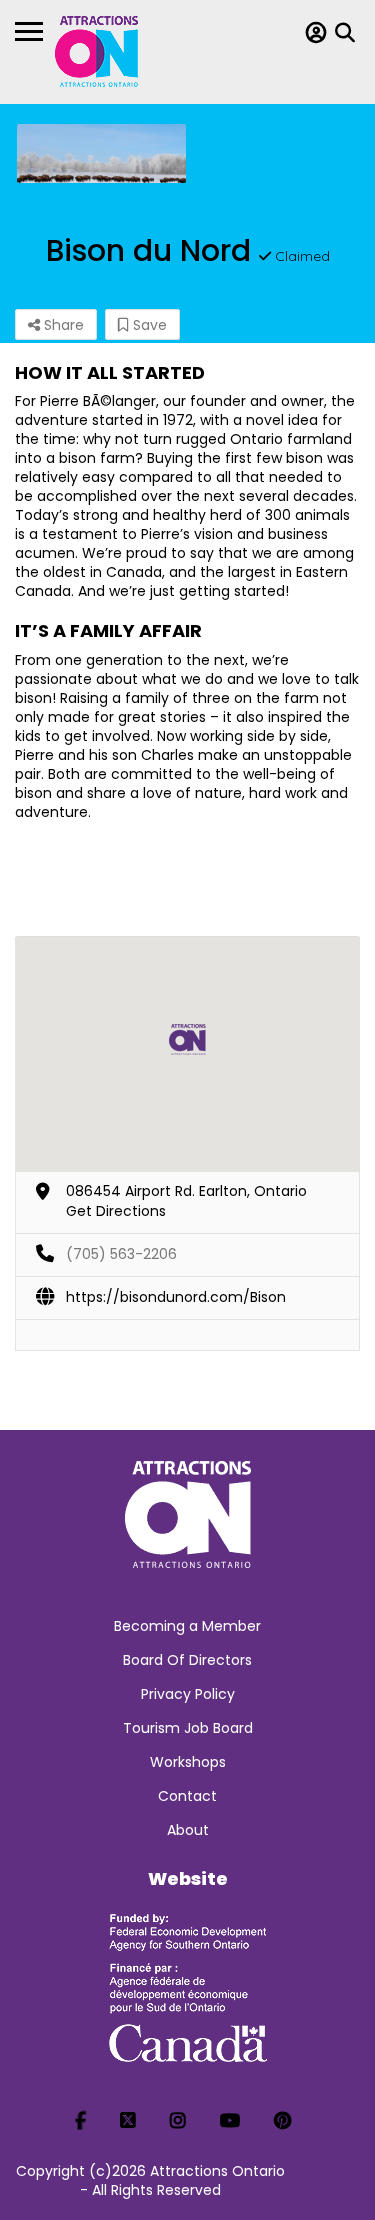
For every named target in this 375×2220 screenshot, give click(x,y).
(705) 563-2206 (121, 1254)
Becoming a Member (187, 1626)
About (188, 1830)
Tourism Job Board (188, 1728)
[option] (101, 153)
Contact (187, 1796)
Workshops (188, 1762)
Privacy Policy (188, 1694)
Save (148, 325)
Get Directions (116, 1211)
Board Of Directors (187, 1660)
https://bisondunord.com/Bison (176, 1297)
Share (62, 325)
